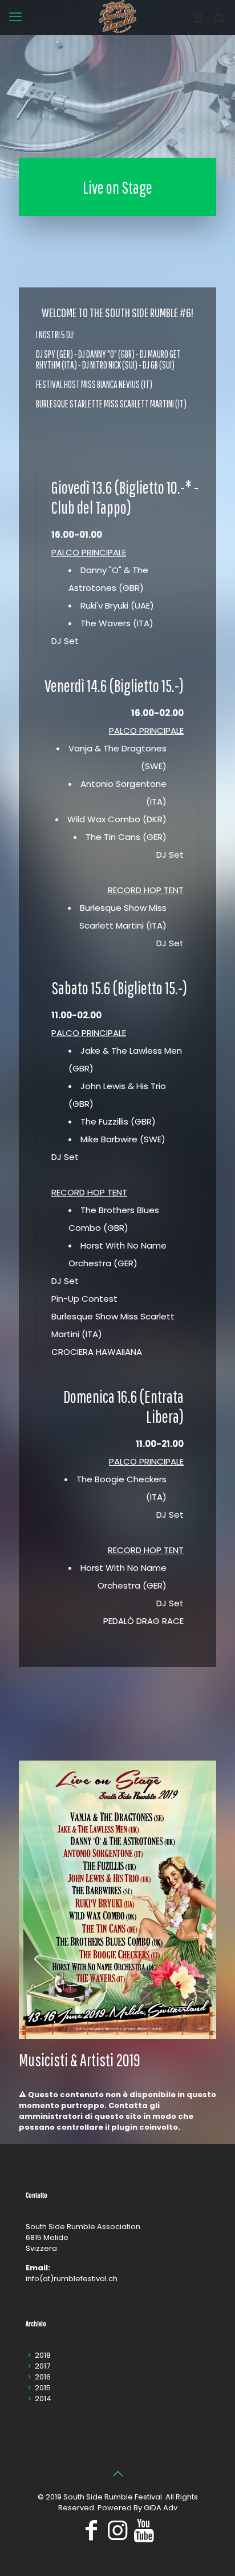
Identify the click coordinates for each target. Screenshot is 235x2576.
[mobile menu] (15, 17)
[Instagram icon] (117, 2535)
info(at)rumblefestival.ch (72, 2279)
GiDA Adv (161, 2508)
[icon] (144, 2535)
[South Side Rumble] (117, 17)
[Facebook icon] (91, 2535)
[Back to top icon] (117, 2474)
